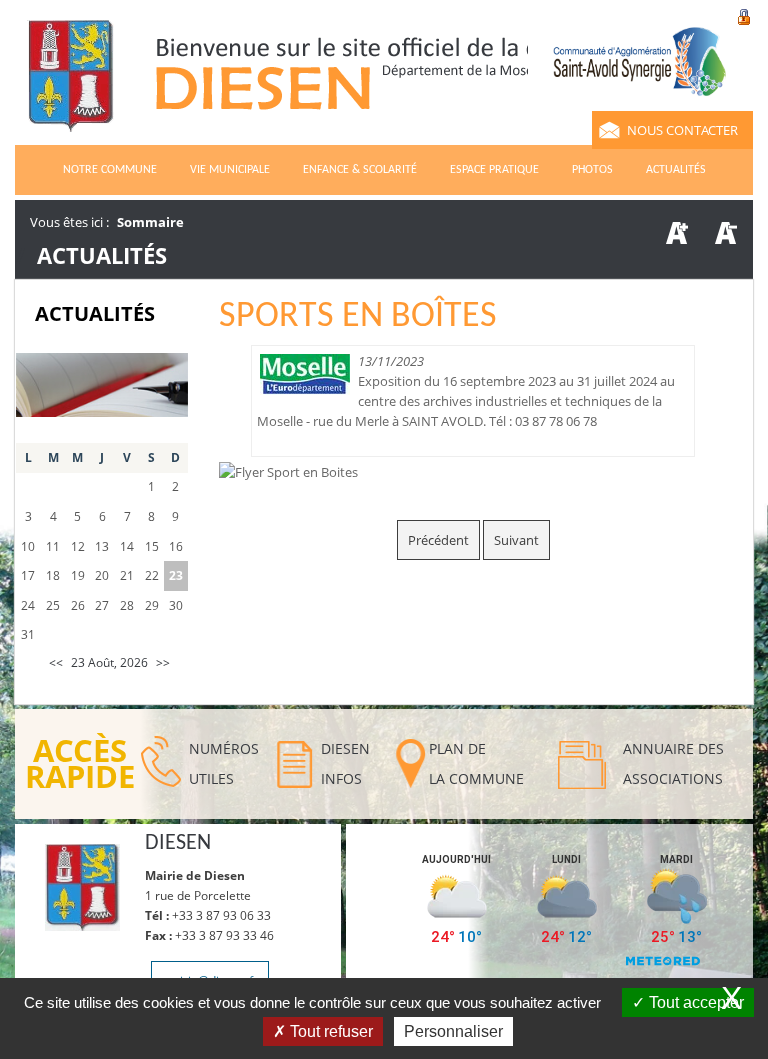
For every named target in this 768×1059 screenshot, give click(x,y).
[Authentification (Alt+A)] (744, 15)
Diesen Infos (345, 763)
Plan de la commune (476, 763)
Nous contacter (682, 130)
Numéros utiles (224, 763)
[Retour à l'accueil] (347, 85)
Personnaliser (453, 1031)
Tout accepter (694, 1002)
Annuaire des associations (673, 763)
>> (163, 662)
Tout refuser (329, 1031)
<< (56, 662)
